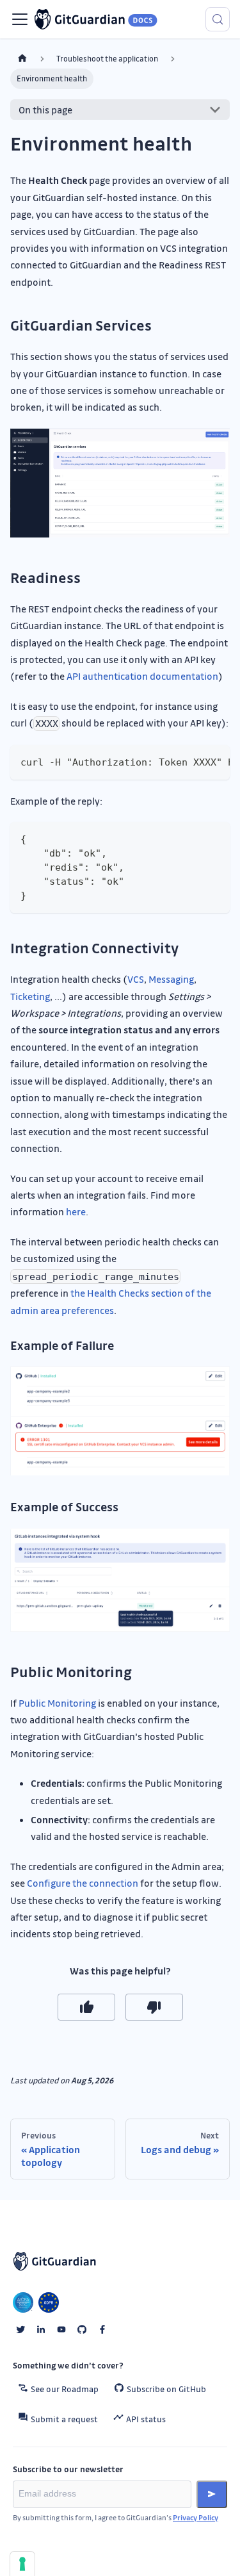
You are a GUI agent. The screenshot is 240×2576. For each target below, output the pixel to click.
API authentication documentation (142, 676)
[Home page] (22, 59)
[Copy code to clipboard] (214, 761)
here (76, 1211)
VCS (136, 979)
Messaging (171, 979)
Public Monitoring (57, 1703)
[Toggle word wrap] (191, 761)
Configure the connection (83, 1883)
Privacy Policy (196, 2517)
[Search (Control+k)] (218, 19)
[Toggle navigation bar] (20, 19)
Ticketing (30, 996)
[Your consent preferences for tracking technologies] (22, 2564)
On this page (45, 110)
